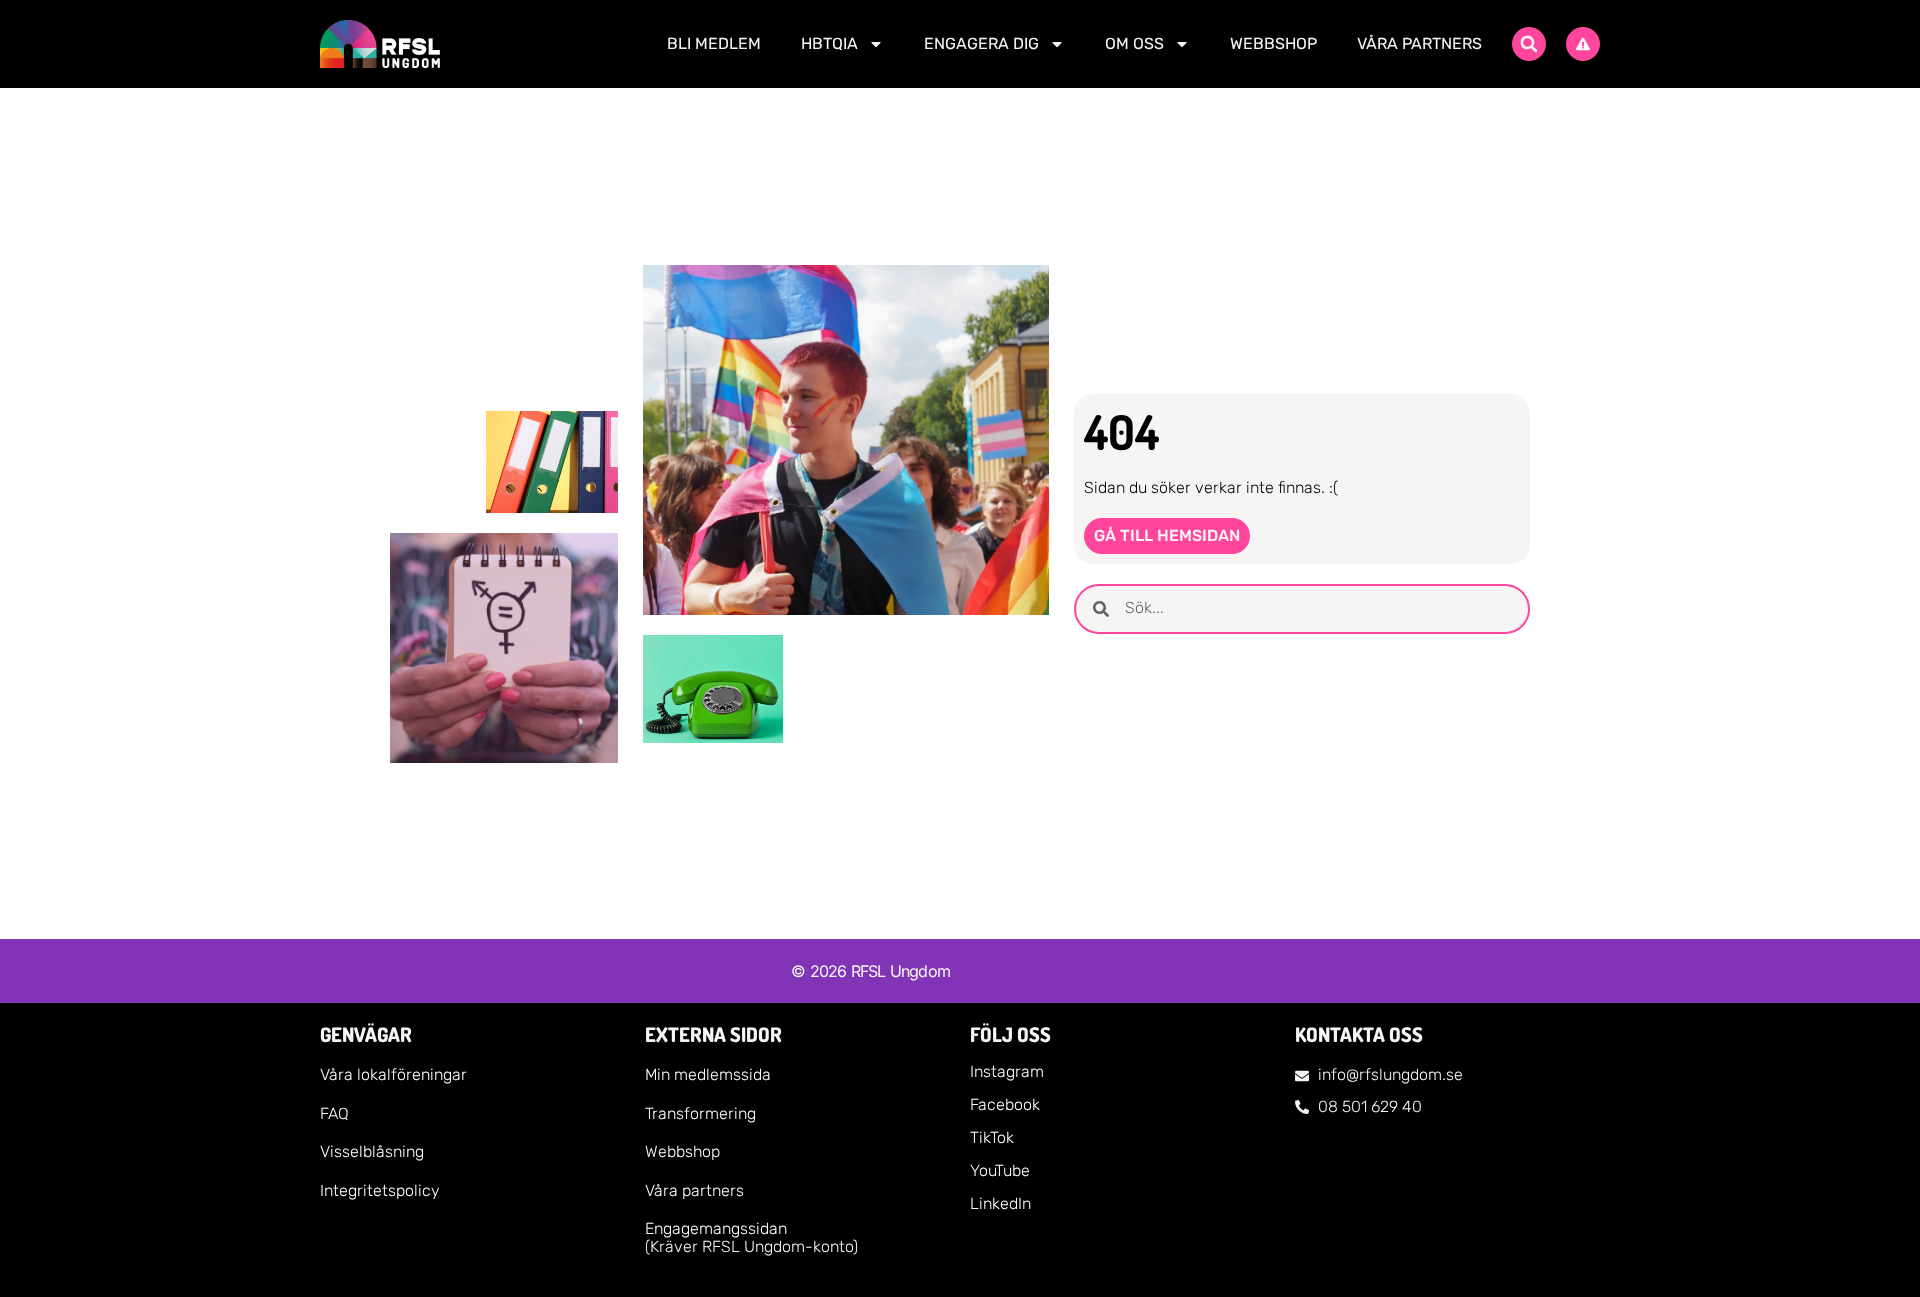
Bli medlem (714, 43)
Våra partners (1419, 43)
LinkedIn (1000, 1203)
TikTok (992, 1137)
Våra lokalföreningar (393, 1074)
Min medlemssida (708, 1074)
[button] (1529, 44)
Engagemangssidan (716, 1228)
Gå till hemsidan (1167, 535)
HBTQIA (829, 43)
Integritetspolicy (380, 1190)
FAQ (334, 1113)
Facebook (1005, 1104)
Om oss (1134, 43)
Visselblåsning (372, 1151)
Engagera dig (981, 43)
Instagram (1007, 1071)
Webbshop (1273, 43)
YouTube (1000, 1170)
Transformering (700, 1113)
